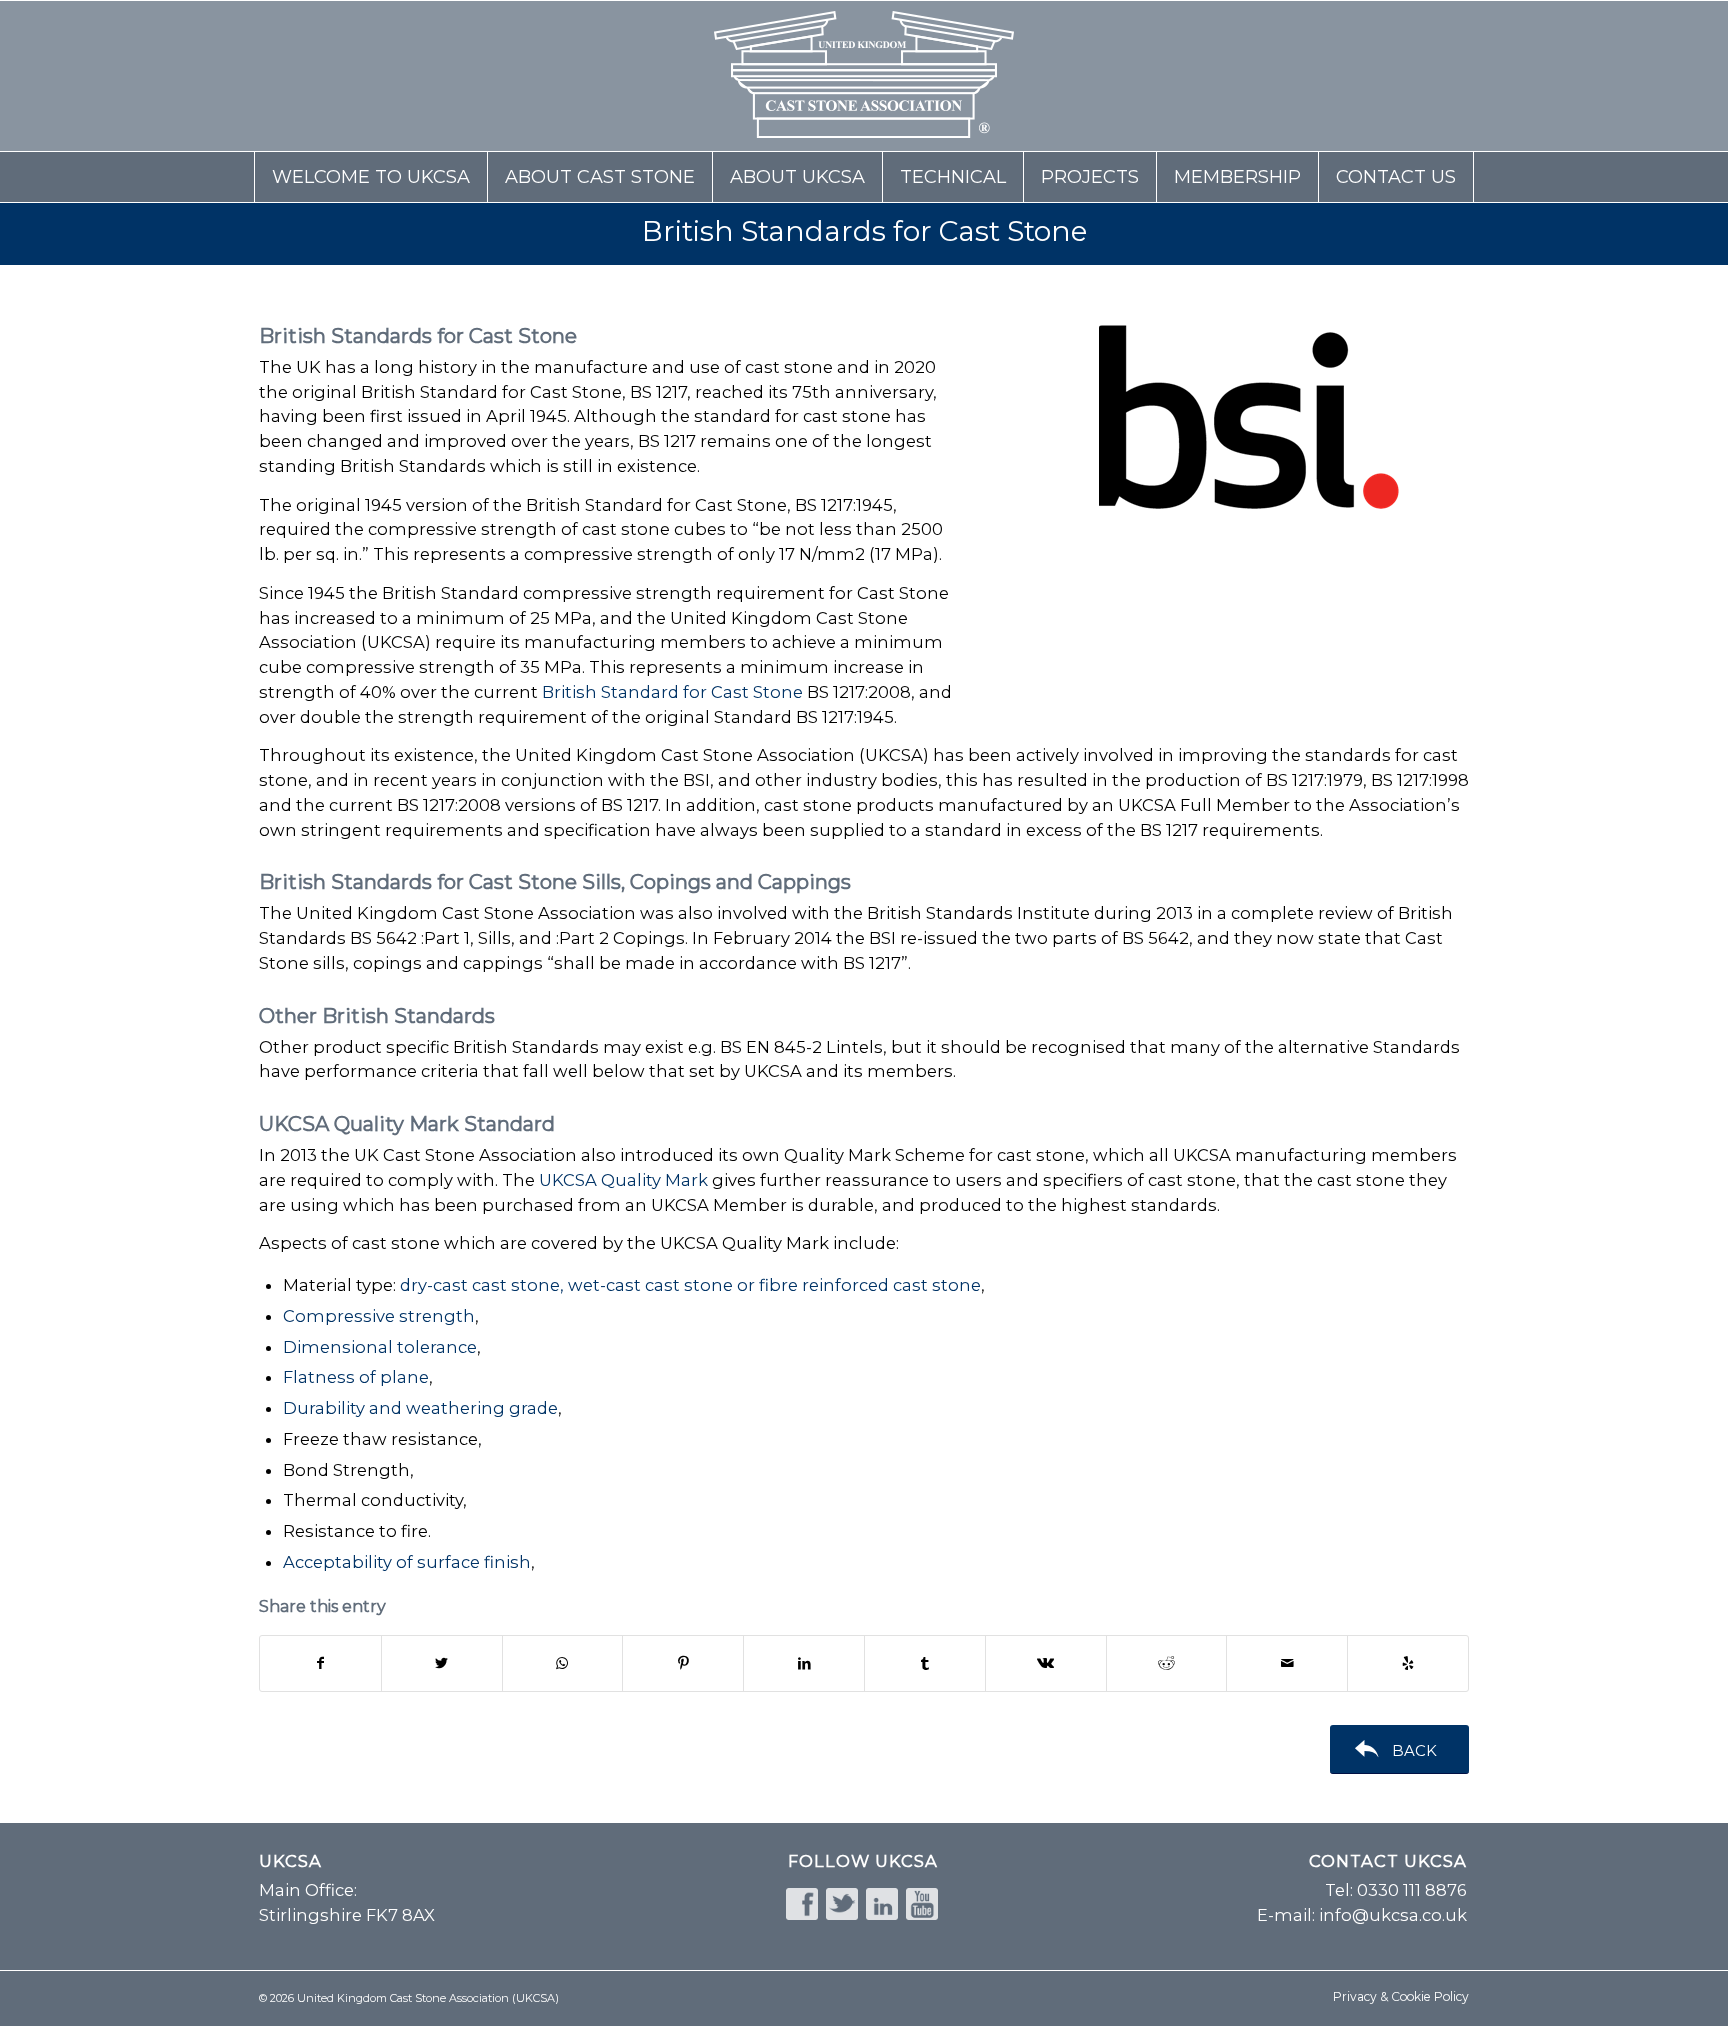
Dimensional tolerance (380, 1347)
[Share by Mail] (1287, 1663)
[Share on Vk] (1046, 1663)
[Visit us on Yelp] (1408, 1663)
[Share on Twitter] (442, 1663)
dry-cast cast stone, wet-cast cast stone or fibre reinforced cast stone (690, 1285)
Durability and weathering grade (420, 1408)
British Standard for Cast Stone (672, 692)
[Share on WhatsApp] (563, 1663)
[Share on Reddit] (1167, 1663)
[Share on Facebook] (320, 1663)
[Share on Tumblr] (925, 1663)
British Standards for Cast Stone (864, 231)
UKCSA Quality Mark (623, 1180)
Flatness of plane (356, 1377)
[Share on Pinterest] (683, 1663)
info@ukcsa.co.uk (1393, 1915)
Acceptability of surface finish (407, 1562)
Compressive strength (379, 1316)
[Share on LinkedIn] (804, 1663)
